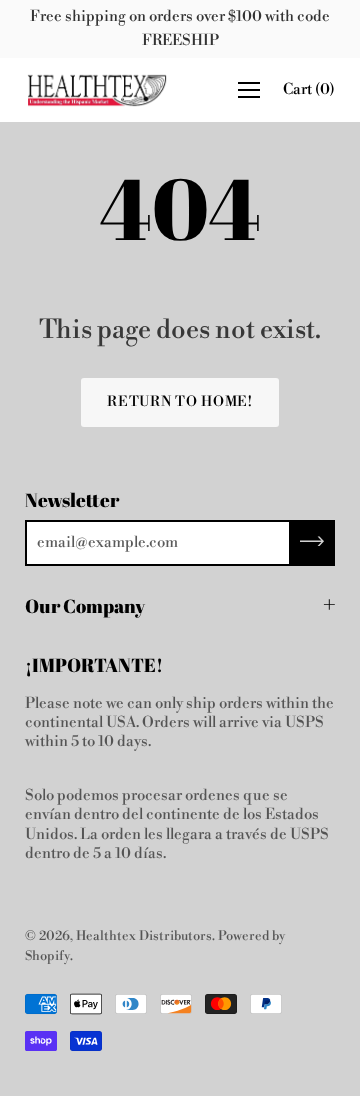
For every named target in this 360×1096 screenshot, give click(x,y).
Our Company (85, 606)
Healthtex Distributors (144, 936)
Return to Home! (180, 402)
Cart (309, 89)
